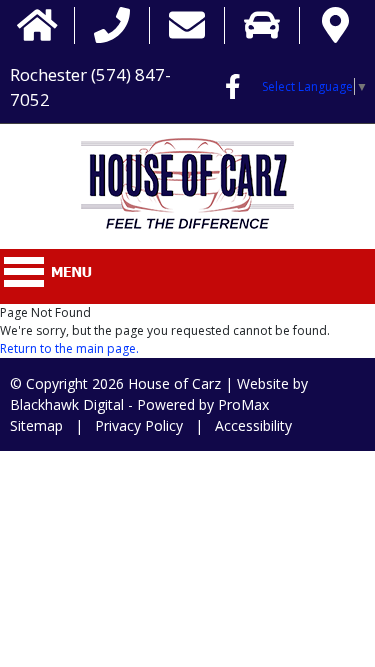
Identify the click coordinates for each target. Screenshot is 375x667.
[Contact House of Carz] (187, 25)
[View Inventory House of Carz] (262, 25)
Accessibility (253, 425)
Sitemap (36, 425)
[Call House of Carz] (112, 25)
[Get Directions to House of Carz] (335, 25)
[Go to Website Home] (37, 25)
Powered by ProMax (203, 404)
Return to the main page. (69, 348)
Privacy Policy (139, 425)
